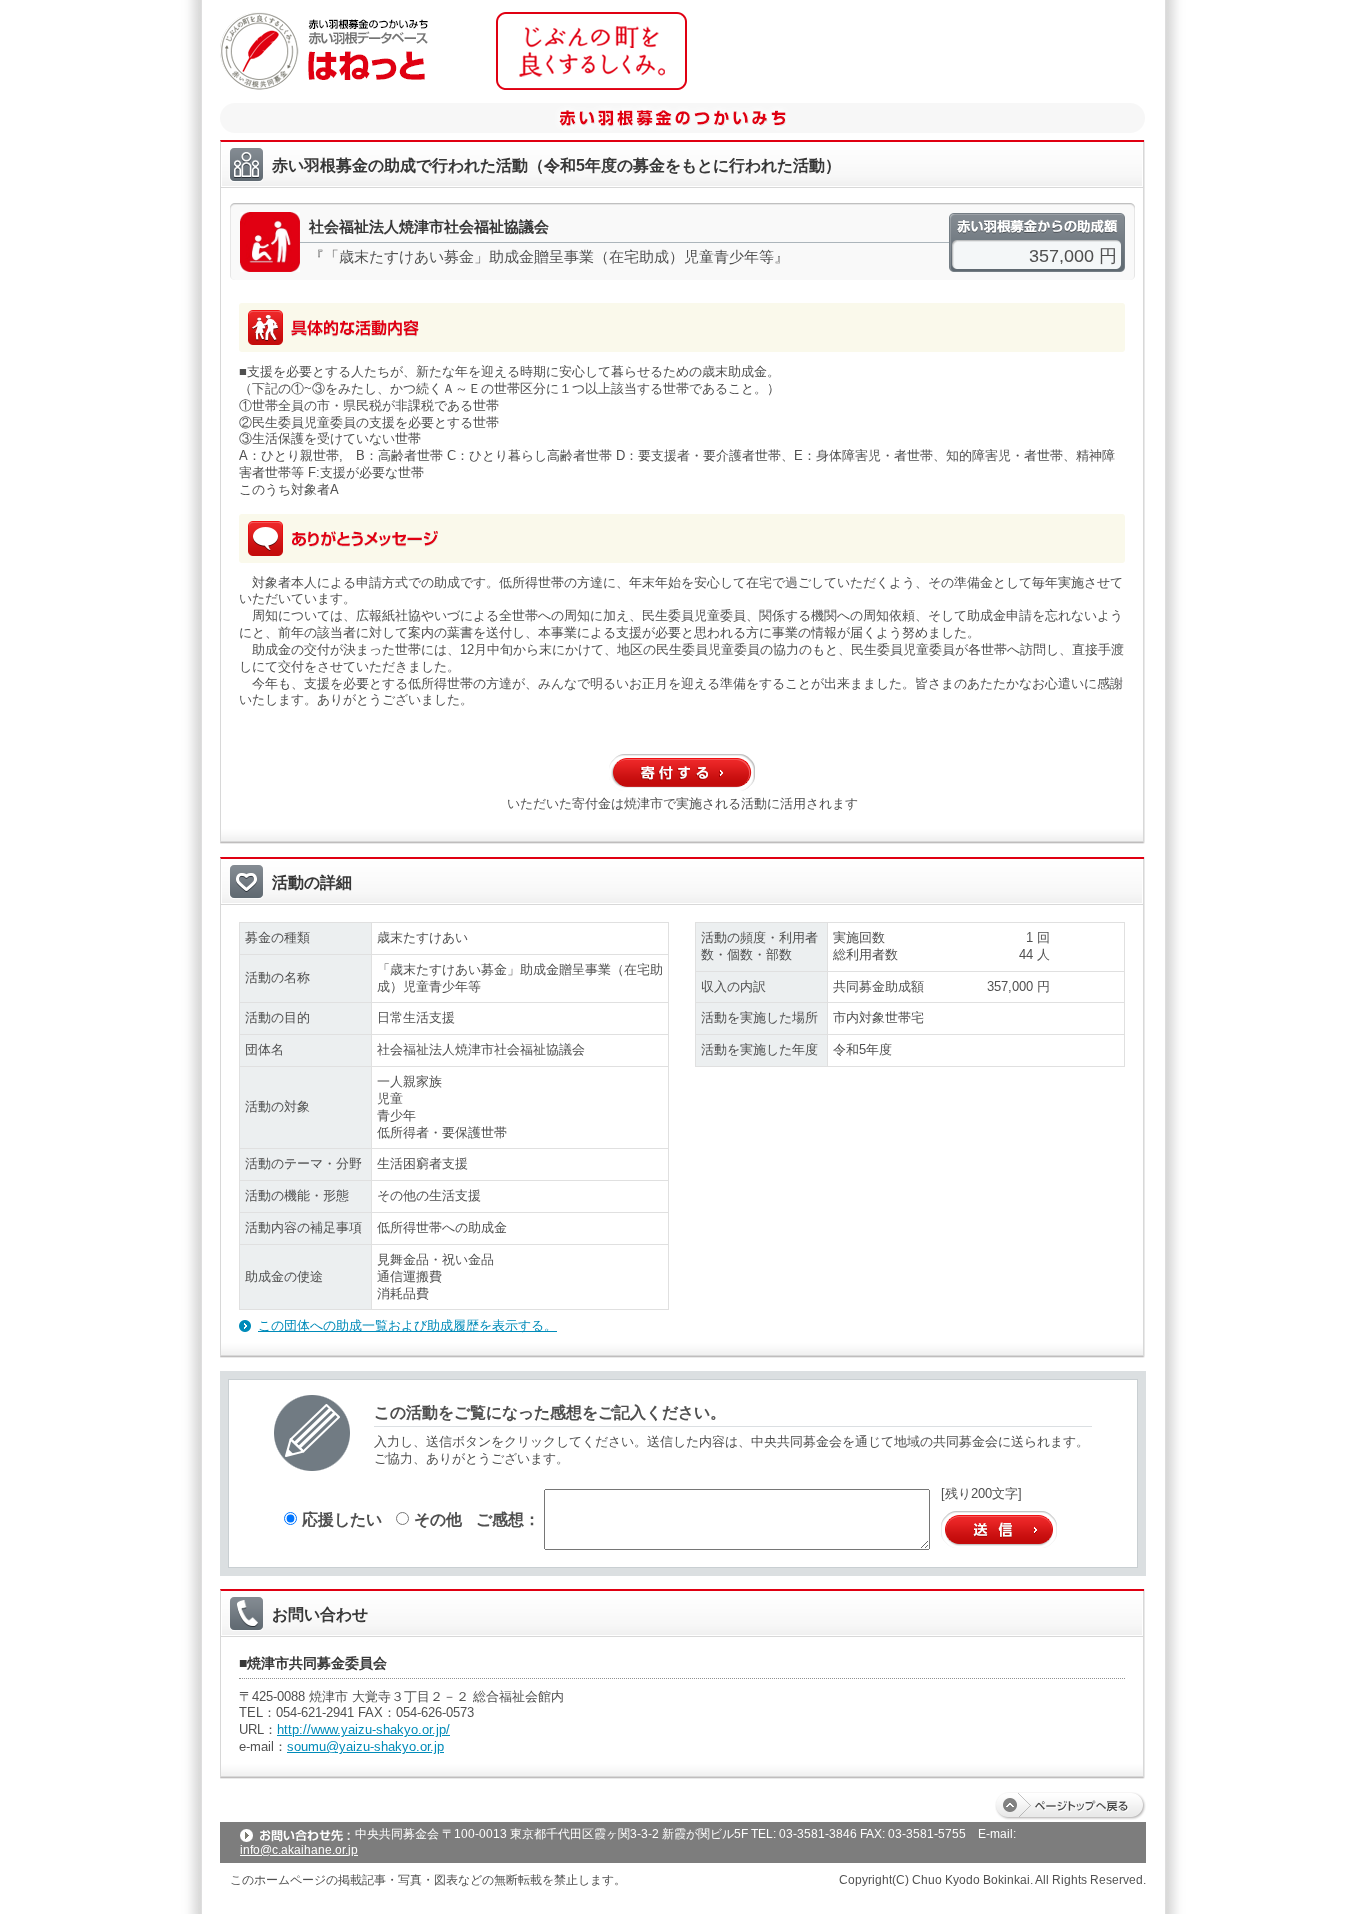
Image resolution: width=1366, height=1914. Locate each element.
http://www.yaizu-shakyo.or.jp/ (363, 1729)
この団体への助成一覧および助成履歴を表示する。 (407, 1325)
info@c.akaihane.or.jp (299, 1850)
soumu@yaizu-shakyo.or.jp (365, 1746)
